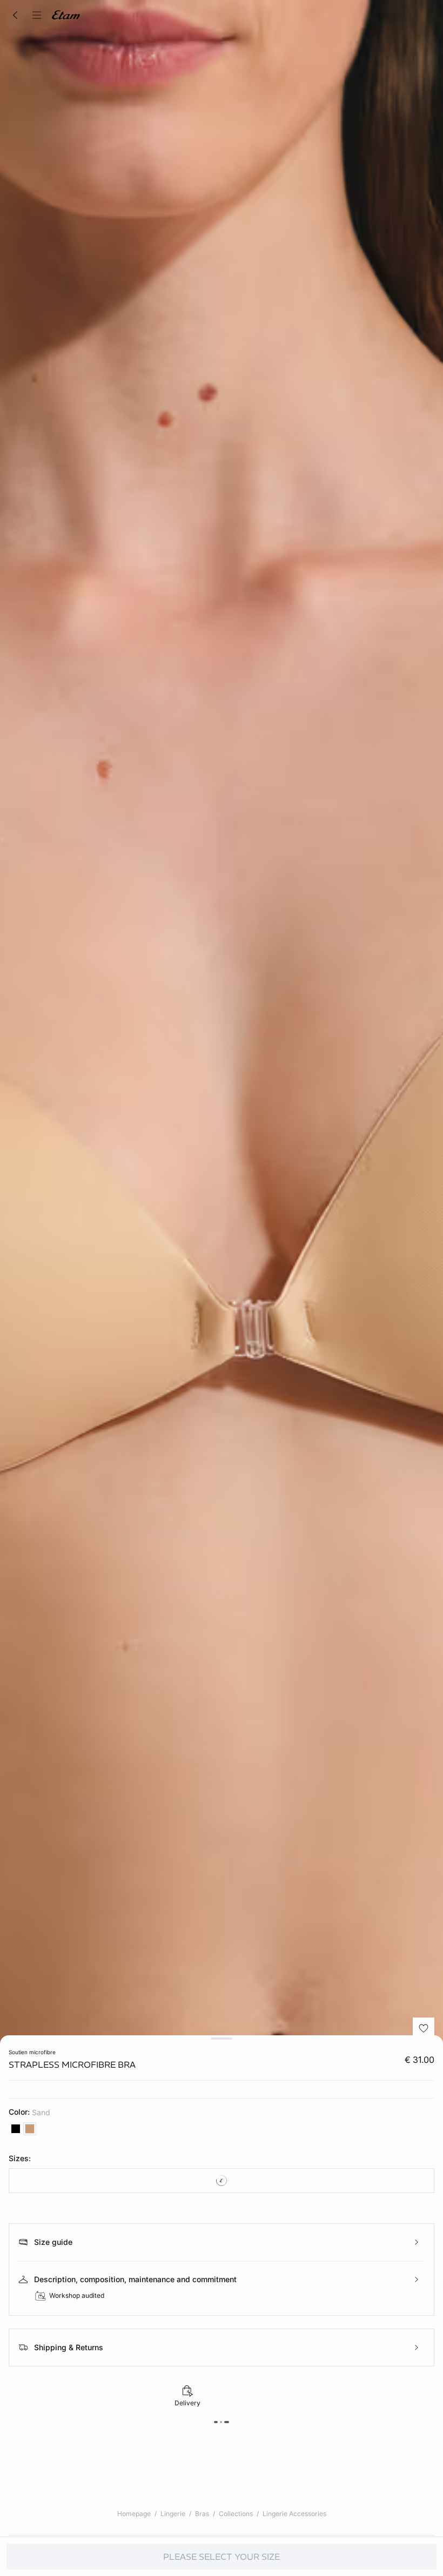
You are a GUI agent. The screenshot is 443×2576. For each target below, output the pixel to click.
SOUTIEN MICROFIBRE (32, 2052)
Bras (202, 2514)
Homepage (134, 2514)
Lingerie (173, 2514)
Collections (236, 2514)
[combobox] (222, 2181)
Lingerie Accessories (294, 2514)
